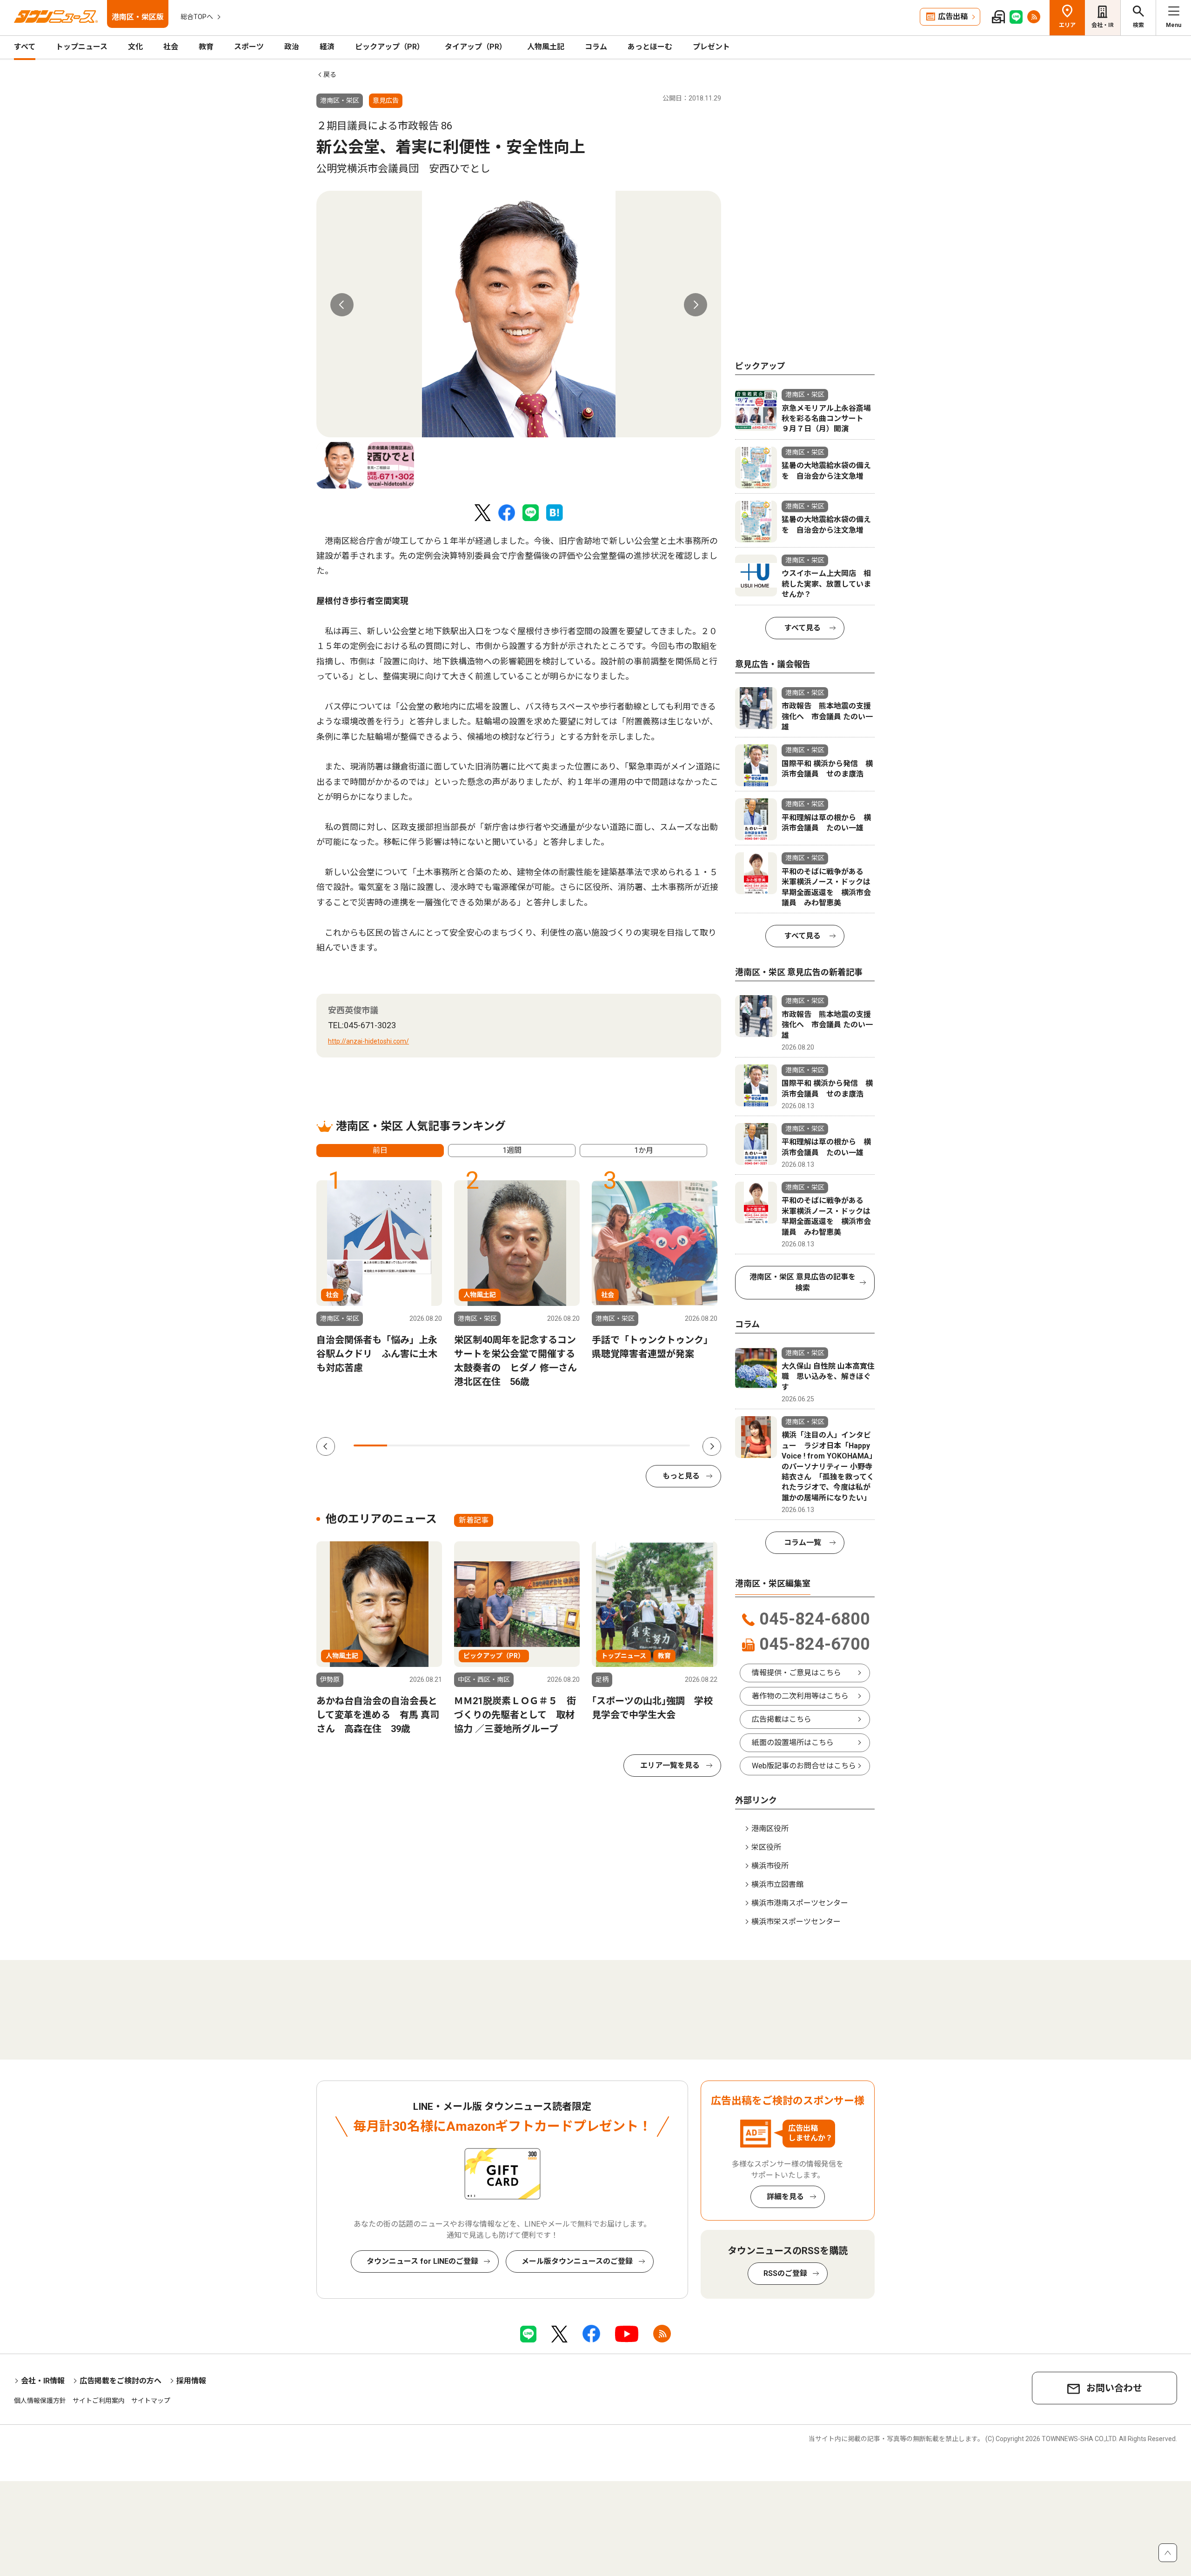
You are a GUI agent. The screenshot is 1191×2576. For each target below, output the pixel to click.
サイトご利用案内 (99, 2401)
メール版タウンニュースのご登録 (577, 2261)
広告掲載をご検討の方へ (120, 2381)
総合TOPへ (197, 17)
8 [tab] (606, 1445)
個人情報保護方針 (40, 2401)
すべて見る (803, 628)
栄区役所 (766, 1847)
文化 (135, 47)
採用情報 (191, 2381)
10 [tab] (673, 1445)
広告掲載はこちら (782, 1719)
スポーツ (249, 47)
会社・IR (1103, 25)
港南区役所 (770, 1829)
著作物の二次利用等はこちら (800, 1696)
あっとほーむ (650, 47)
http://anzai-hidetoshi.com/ (368, 1041)
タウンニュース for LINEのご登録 (422, 2261)
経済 (327, 47)
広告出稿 (953, 17)
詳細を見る (785, 2197)
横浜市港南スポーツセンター (800, 1903)
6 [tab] (539, 1445)
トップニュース (82, 47)
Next (696, 305)
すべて (25, 47)
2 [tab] (404, 1445)
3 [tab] (438, 1445)
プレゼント (711, 47)
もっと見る (681, 1476)
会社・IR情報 (43, 2381)
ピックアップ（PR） (390, 47)
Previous (342, 305)
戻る (330, 74)
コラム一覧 (803, 1542)
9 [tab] (639, 1445)
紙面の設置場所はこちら (793, 1743)
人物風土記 (546, 47)
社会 (171, 47)
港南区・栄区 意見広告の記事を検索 (803, 1282)
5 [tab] (505, 1445)
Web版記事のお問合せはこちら (804, 1766)
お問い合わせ (1114, 2388)
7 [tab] (572, 1445)
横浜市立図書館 (777, 1884)
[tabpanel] (519, 314)
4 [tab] (471, 1445)
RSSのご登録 (785, 2273)
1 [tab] (370, 1445)
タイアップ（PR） (476, 47)
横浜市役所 (770, 1866)
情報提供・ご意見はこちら (796, 1673)
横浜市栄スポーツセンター (796, 1922)
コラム (596, 47)
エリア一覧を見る (670, 1765)
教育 (206, 47)
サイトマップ (151, 2401)
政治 (292, 47)
